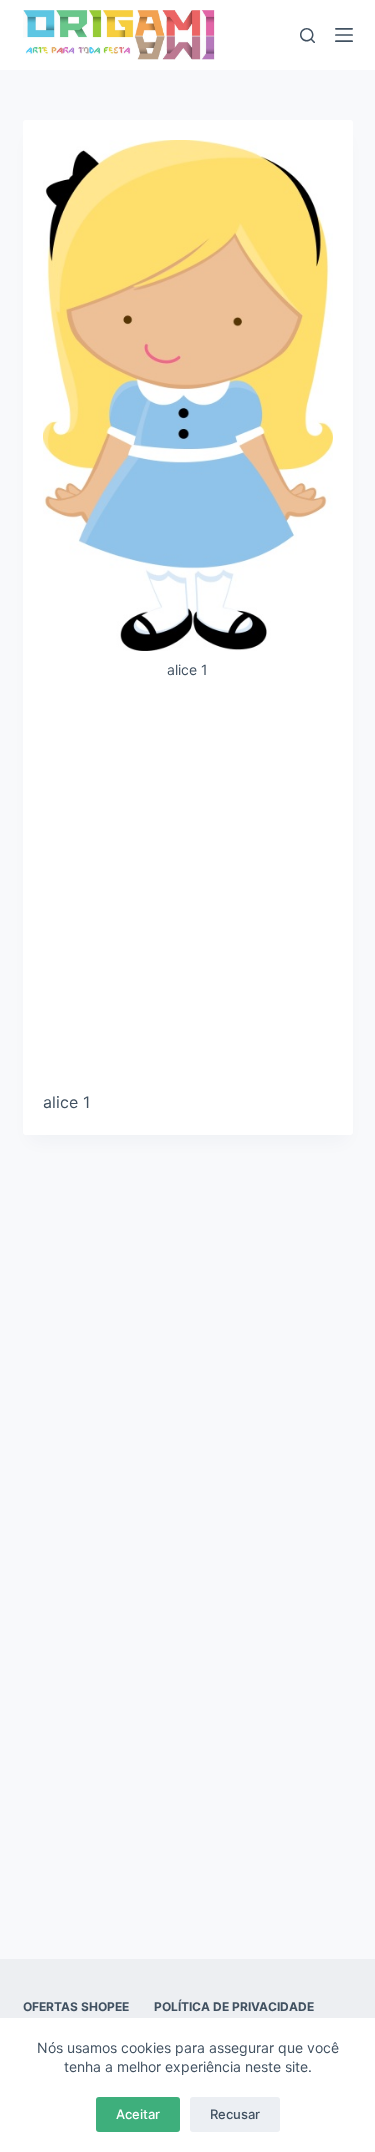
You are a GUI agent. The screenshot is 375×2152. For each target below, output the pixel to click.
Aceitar (138, 2114)
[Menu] (344, 35)
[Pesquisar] (307, 35)
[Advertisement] (187, 893)
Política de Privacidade (234, 2006)
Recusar (235, 2114)
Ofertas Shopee (76, 2006)
